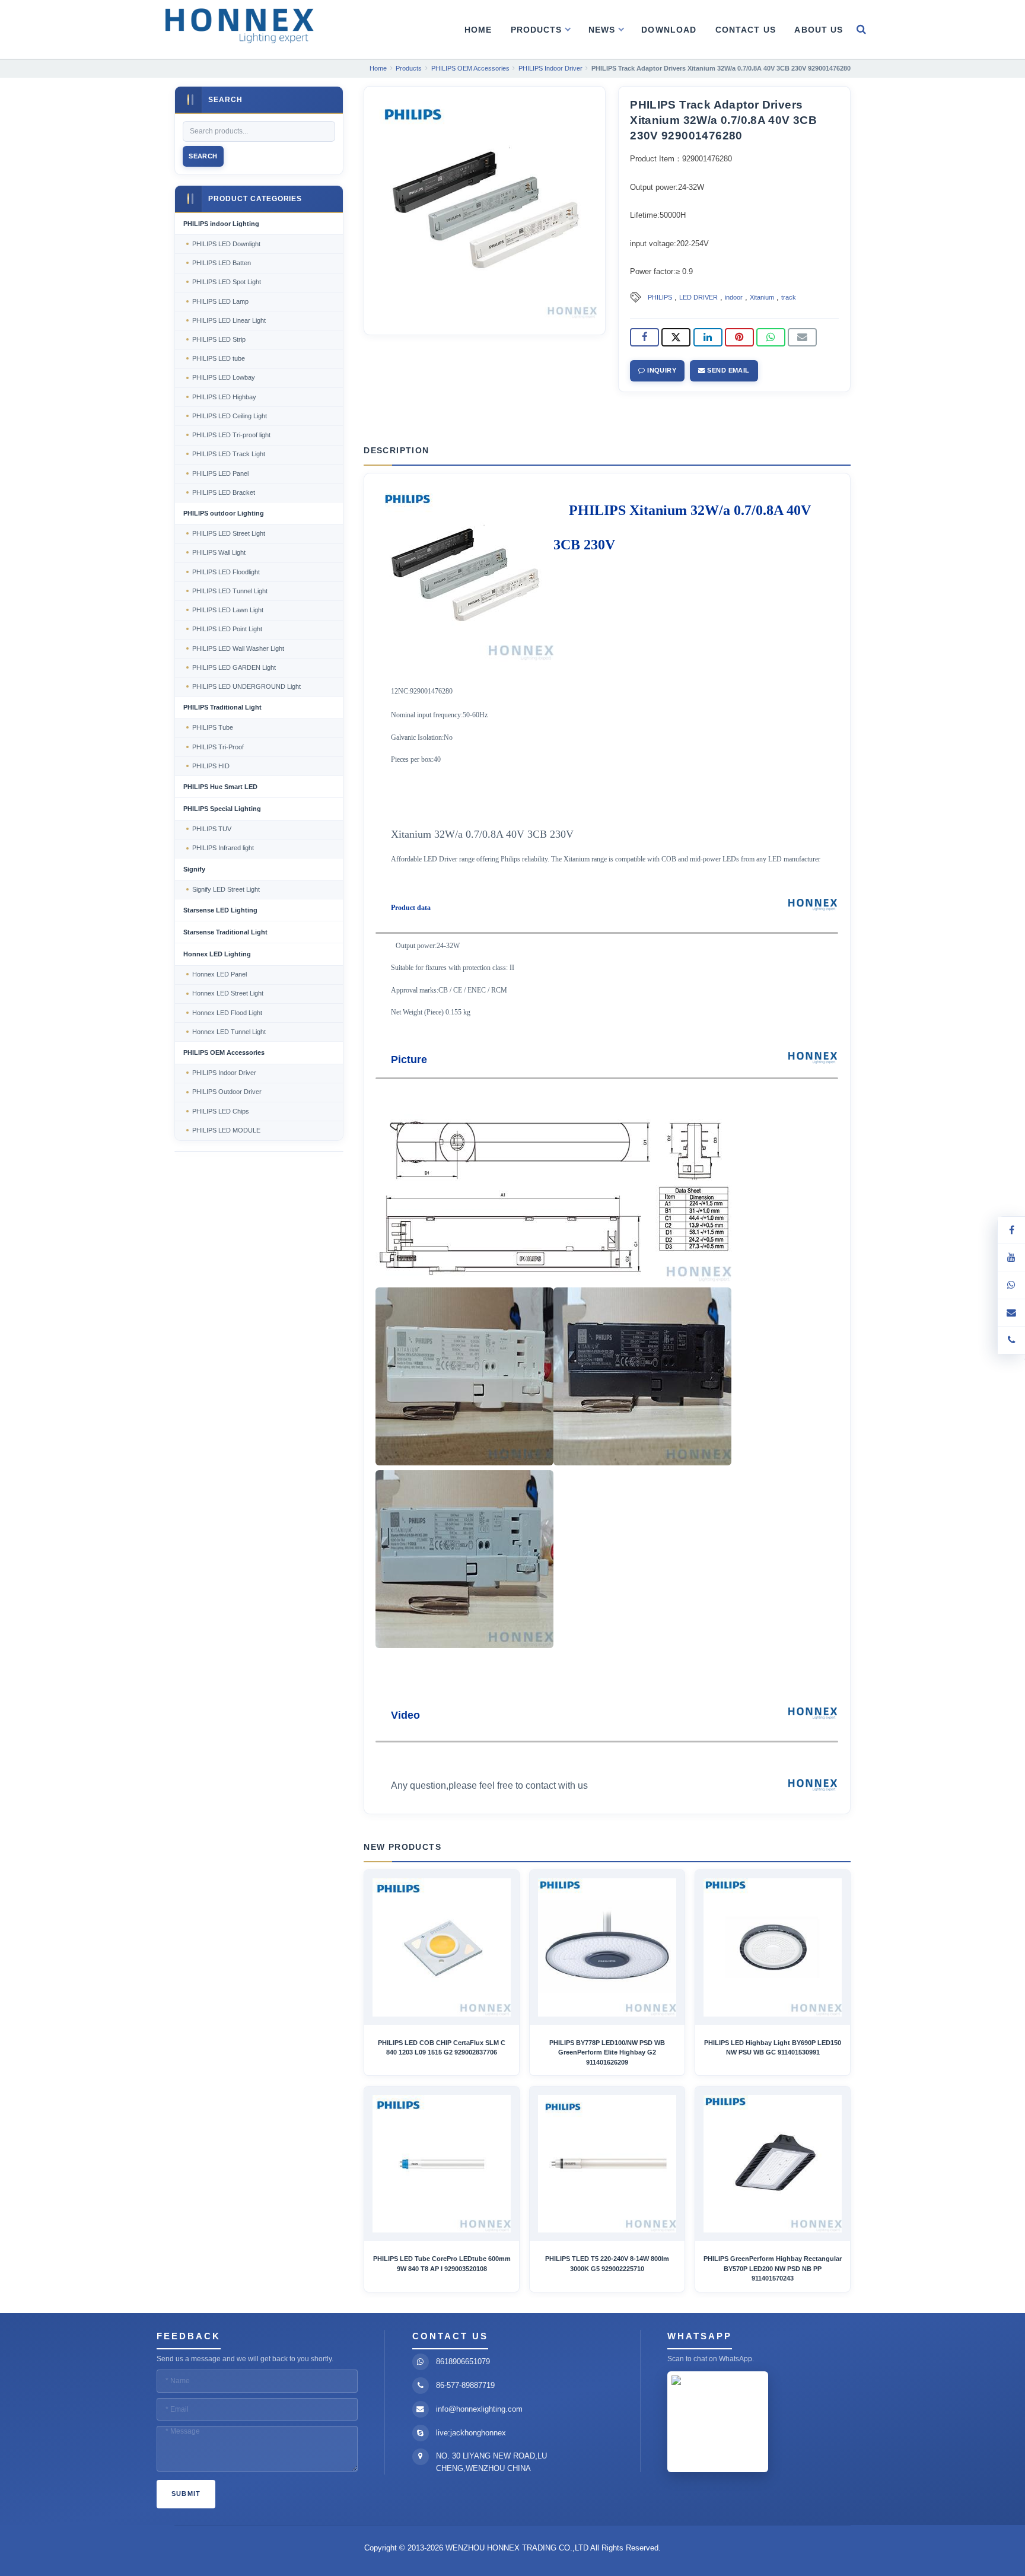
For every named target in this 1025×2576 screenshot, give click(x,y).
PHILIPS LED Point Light (227, 629)
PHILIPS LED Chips (221, 1111)
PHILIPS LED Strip (219, 339)
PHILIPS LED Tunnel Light (230, 591)
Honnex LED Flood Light (227, 1013)
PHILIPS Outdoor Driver (227, 1092)
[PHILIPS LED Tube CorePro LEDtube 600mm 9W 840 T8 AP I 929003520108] (442, 2164)
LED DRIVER (698, 297)
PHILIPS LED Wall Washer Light (238, 648)
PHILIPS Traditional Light (222, 707)
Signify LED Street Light (226, 889)
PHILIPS (660, 297)
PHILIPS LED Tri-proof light (231, 435)
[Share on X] (676, 338)
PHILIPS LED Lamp (220, 301)
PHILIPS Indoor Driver (224, 1073)
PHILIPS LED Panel (220, 473)
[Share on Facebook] (644, 338)
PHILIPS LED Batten (222, 263)
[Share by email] (802, 338)
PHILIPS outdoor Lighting (224, 513)
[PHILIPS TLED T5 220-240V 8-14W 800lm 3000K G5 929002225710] (607, 2164)
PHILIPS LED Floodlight (226, 572)
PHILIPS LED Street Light (229, 533)
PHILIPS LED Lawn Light (228, 610)
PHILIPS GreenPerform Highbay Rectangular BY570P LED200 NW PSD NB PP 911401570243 (773, 2268)
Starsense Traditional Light (225, 932)
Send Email (728, 370)
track (789, 297)
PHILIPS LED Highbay (224, 397)
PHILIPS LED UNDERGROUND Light (246, 686)
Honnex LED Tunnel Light (229, 1032)
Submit (186, 2494)
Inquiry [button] (661, 370)
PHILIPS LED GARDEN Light (234, 667)
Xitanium (762, 297)
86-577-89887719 (465, 2385)
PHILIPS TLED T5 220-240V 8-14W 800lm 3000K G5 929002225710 (607, 2263)
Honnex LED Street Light (228, 993)
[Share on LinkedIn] (708, 338)
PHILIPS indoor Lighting (221, 224)
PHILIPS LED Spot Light (227, 282)
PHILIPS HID (211, 766)
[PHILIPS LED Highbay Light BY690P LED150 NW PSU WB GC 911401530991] (773, 1947)
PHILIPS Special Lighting (222, 809)
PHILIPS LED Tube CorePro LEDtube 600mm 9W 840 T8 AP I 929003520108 (442, 2263)
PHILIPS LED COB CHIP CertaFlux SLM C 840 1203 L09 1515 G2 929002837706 (442, 2047)
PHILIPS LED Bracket (224, 492)
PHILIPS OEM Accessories (224, 1052)
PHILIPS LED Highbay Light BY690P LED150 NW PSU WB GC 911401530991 (773, 2047)
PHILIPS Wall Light (219, 552)
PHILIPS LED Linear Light (229, 320)
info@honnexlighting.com (479, 2409)
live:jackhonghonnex (471, 2433)
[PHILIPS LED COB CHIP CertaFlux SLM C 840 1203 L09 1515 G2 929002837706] (442, 1947)
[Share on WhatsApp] (771, 338)
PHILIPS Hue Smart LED (220, 787)
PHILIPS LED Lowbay (224, 377)
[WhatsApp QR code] (1011, 1285)
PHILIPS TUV (212, 829)
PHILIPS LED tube (219, 358)
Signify (194, 869)
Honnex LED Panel (219, 974)
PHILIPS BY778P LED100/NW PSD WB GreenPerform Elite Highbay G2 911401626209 (607, 2052)
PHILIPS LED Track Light (229, 454)
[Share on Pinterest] (739, 338)
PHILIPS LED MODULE (226, 1130)
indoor (734, 297)
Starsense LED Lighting (220, 910)
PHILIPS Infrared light (223, 848)
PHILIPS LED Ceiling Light (230, 416)
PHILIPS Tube (213, 727)
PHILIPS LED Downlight (226, 244)
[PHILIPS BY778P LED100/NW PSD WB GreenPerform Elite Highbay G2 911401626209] (607, 1947)
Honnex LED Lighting (217, 954)
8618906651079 (463, 2362)
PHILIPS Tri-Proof (218, 747)
